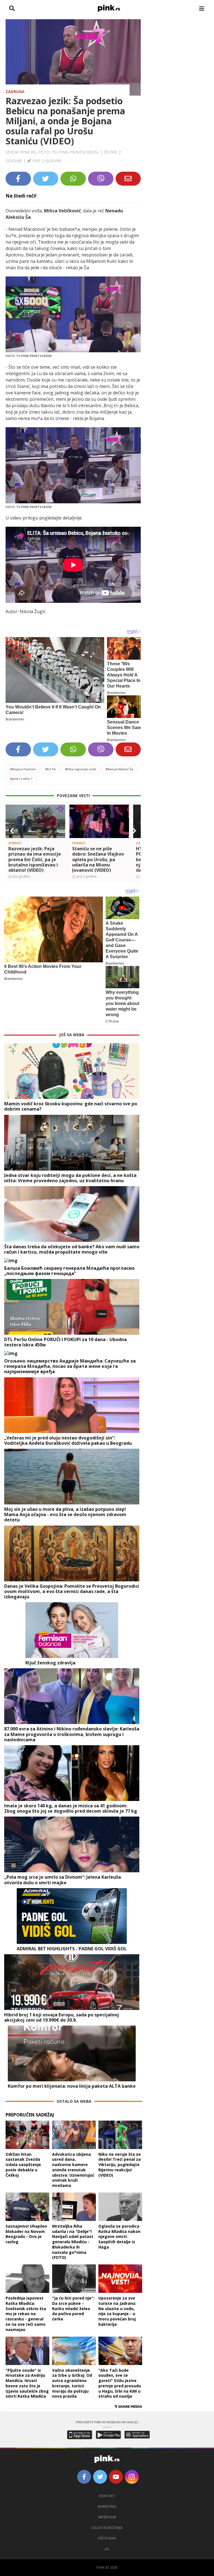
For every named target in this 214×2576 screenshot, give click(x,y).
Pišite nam (107, 2538)
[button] (12, 831)
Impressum (107, 2517)
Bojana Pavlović (23, 769)
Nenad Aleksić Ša (119, 769)
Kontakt (107, 2496)
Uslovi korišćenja (107, 2528)
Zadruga (15, 92)
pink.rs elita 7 (21, 779)
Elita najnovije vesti (81, 769)
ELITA (50, 769)
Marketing (107, 2506)
